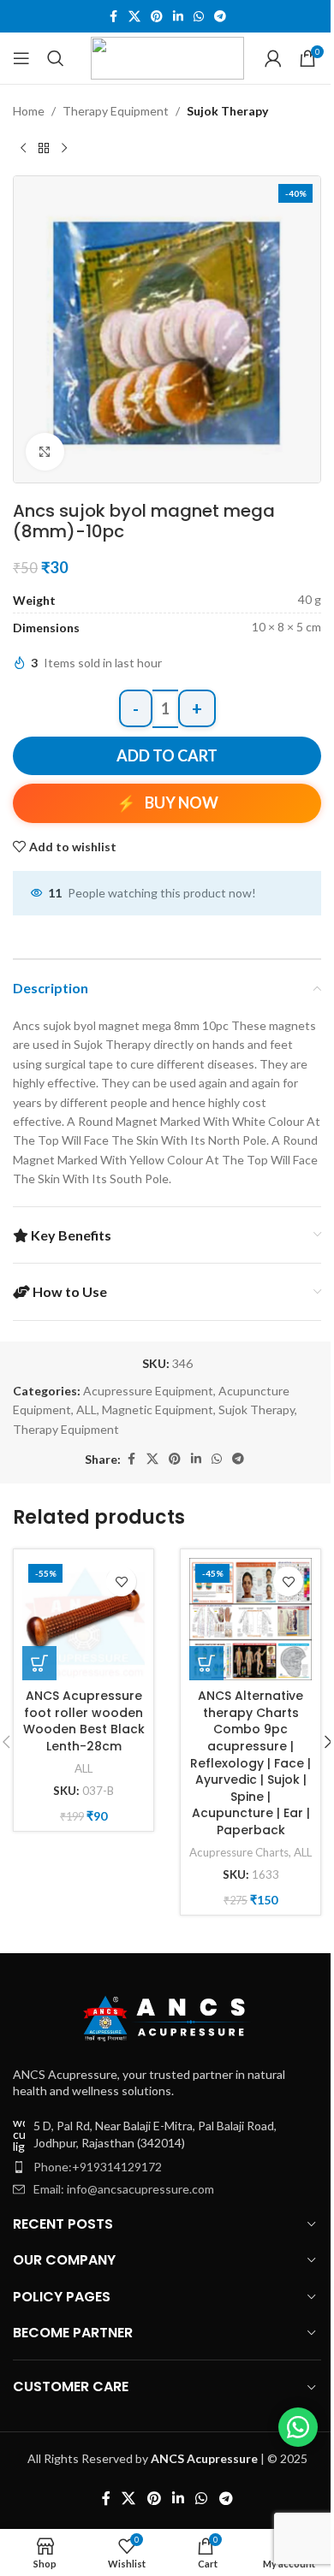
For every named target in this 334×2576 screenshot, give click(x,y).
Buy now (182, 802)
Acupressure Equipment (148, 1391)
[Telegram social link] (220, 17)
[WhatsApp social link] (199, 17)
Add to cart (167, 755)
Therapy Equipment (116, 111)
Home (29, 111)
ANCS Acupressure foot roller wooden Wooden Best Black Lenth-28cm (84, 1721)
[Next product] (64, 148)
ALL (86, 1409)
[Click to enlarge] (45, 452)
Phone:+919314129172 (98, 2167)
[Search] (56, 58)
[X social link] (134, 17)
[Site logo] (167, 57)
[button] (39, 1663)
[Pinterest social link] (157, 17)
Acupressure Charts (239, 1852)
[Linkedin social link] (178, 17)
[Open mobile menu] (21, 58)
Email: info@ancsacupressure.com (124, 2189)
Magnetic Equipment (158, 1409)
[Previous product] (23, 148)
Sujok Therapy (227, 111)
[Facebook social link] (113, 17)
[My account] (273, 58)
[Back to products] (44, 148)
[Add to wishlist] (121, 1581)
